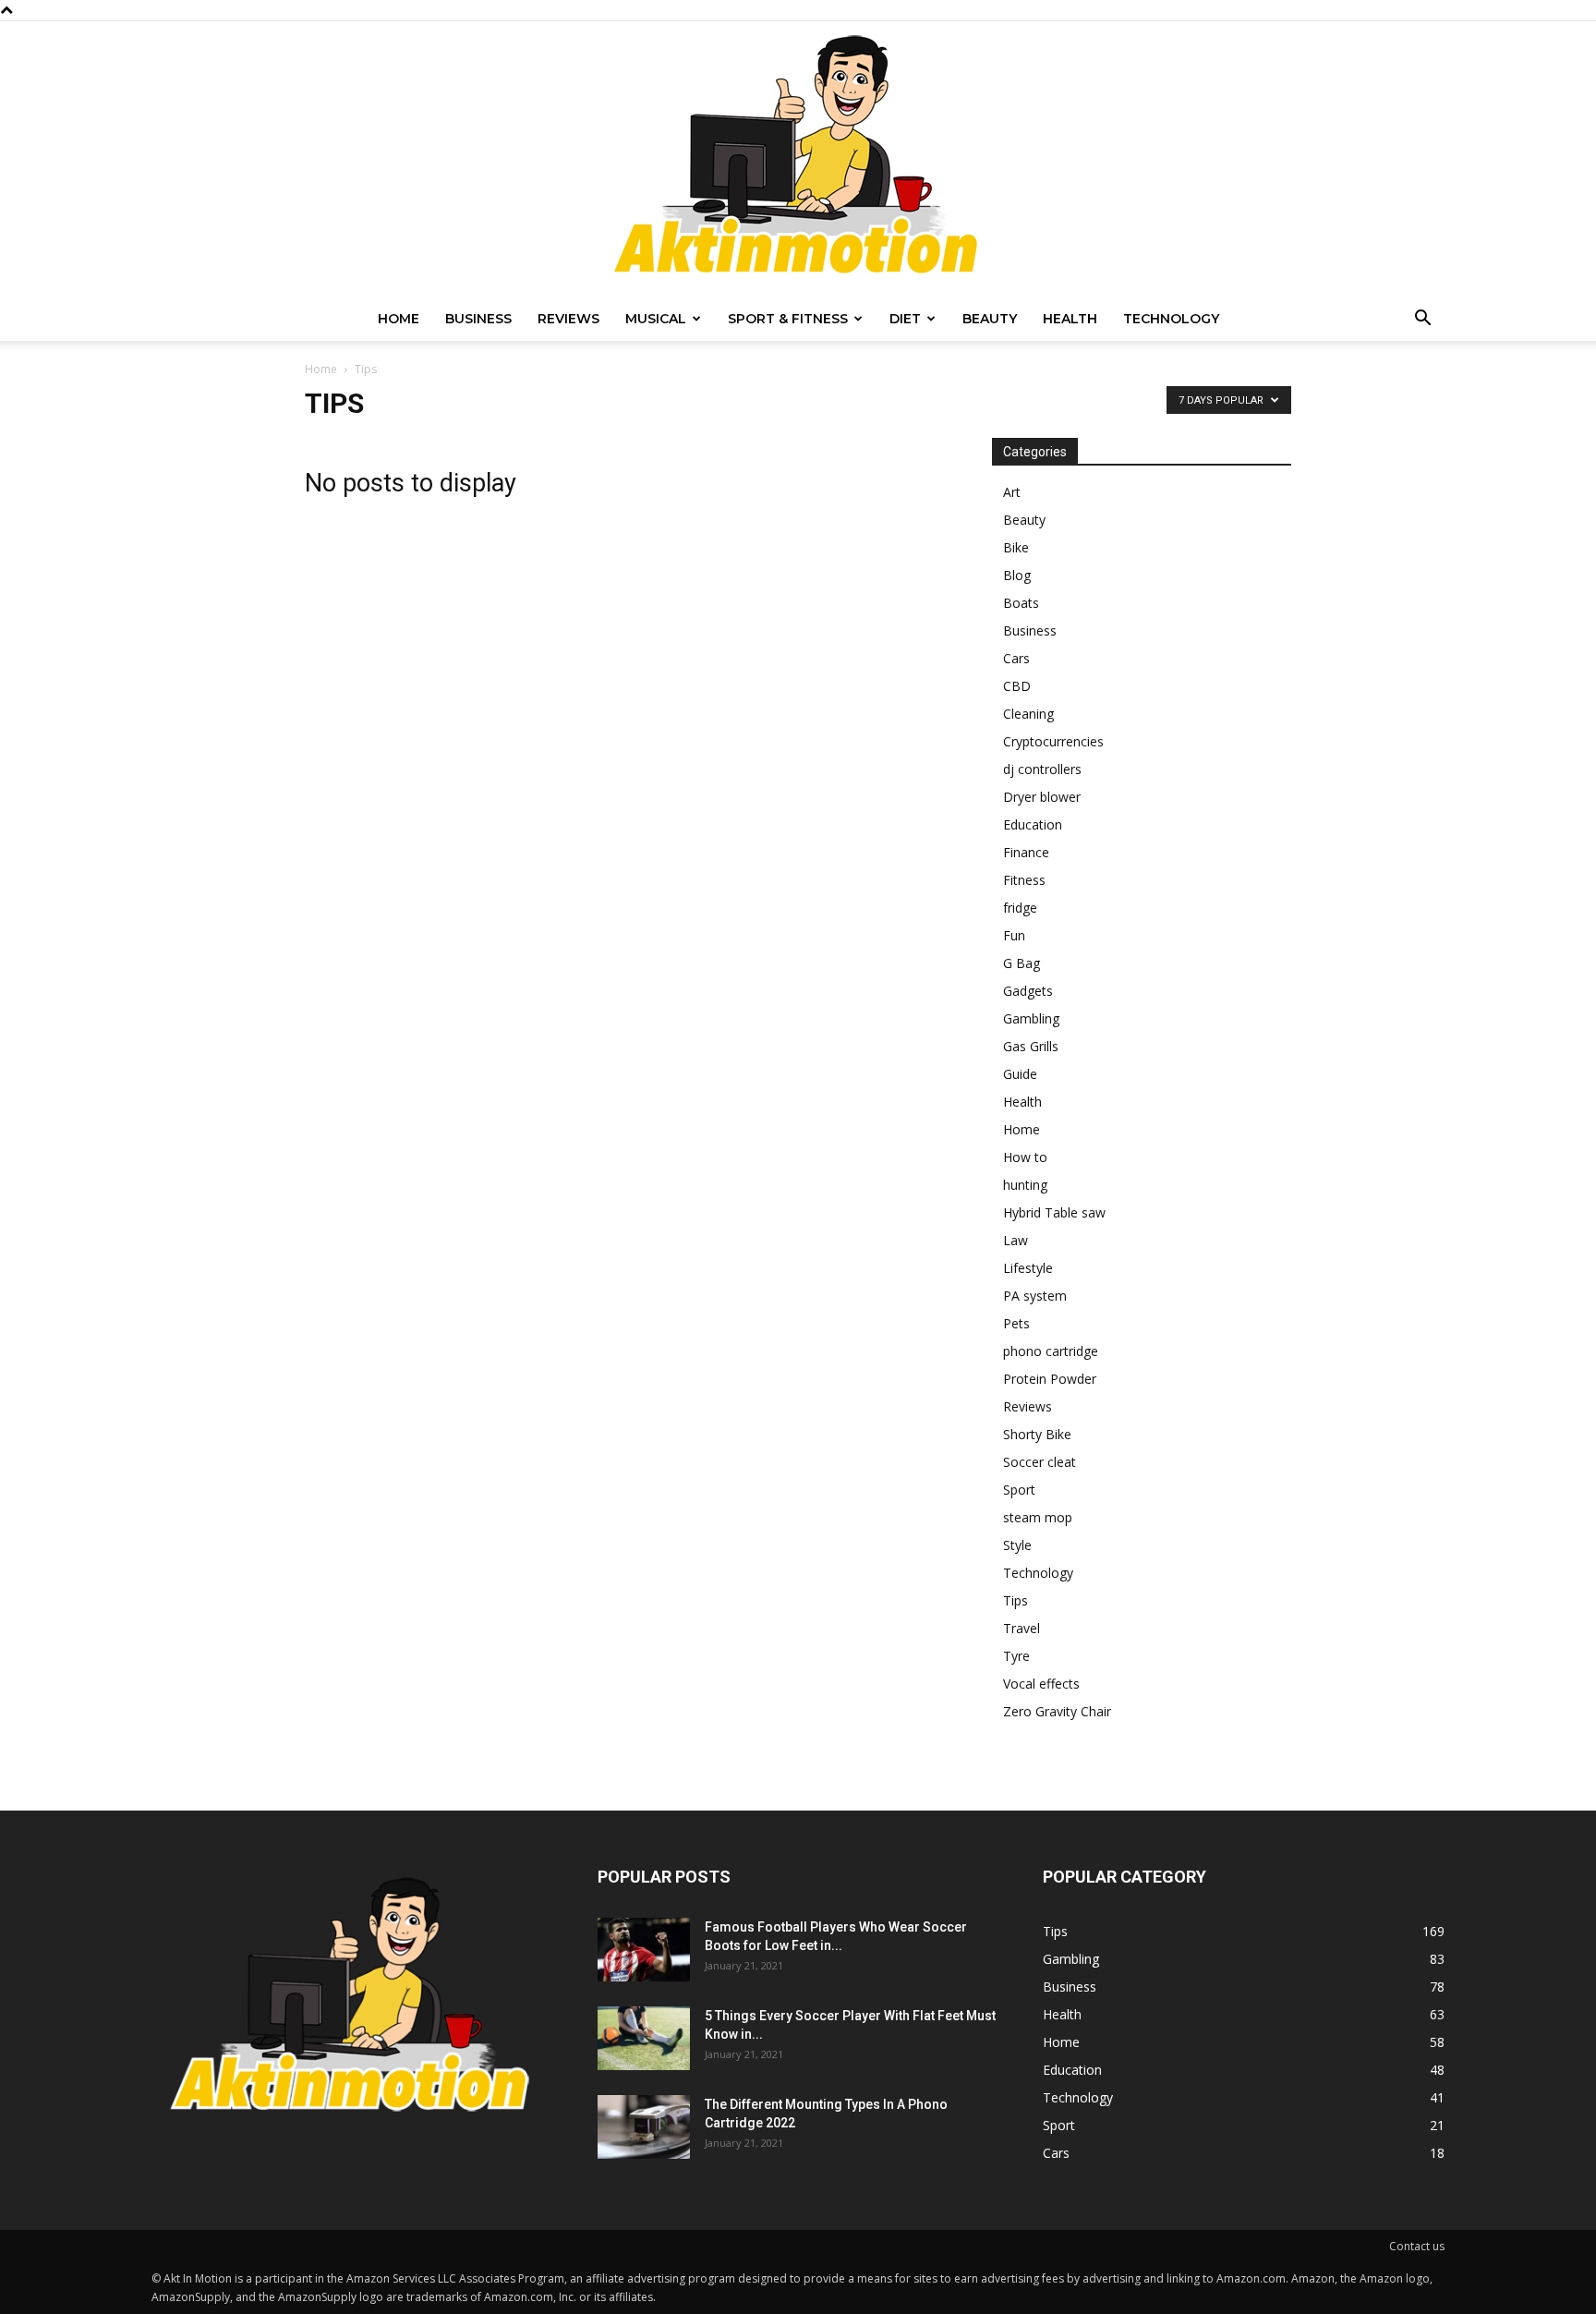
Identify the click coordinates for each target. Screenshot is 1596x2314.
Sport (1019, 1490)
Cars (1016, 658)
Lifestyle (1028, 1268)
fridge (1020, 908)
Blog (1017, 575)
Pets (1016, 1323)
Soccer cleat (1040, 1462)
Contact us (1417, 2246)
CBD (1017, 686)
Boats (1021, 603)
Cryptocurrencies (1053, 741)
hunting (1025, 1185)
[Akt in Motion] (798, 159)
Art (1012, 492)
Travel (1022, 1628)
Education (1033, 824)
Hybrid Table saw (1054, 1212)
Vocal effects (1041, 1684)
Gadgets (1028, 991)
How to (1025, 1157)
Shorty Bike (1037, 1434)
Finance (1026, 852)
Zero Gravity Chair (1057, 1711)
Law (1016, 1240)
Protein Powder (1050, 1379)
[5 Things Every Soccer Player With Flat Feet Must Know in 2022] (644, 2038)
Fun (1014, 935)
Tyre (1016, 1656)
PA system (1035, 1296)
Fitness (1024, 880)
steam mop (1038, 1517)
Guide (1020, 1074)
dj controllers (1042, 769)
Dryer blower (1042, 797)
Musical (656, 319)
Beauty (990, 319)
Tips (1016, 1600)
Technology (1171, 319)
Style (1017, 1545)
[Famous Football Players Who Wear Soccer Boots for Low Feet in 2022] (644, 1950)
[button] (1422, 320)
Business (478, 319)
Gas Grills (1031, 1046)
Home (399, 319)
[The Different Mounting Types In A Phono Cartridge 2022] (644, 2127)
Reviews (568, 319)
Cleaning (1028, 714)
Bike (1016, 547)
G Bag (1022, 963)
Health (1070, 319)
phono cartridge (1051, 1351)
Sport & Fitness (788, 319)
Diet (905, 319)
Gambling (1031, 1018)
